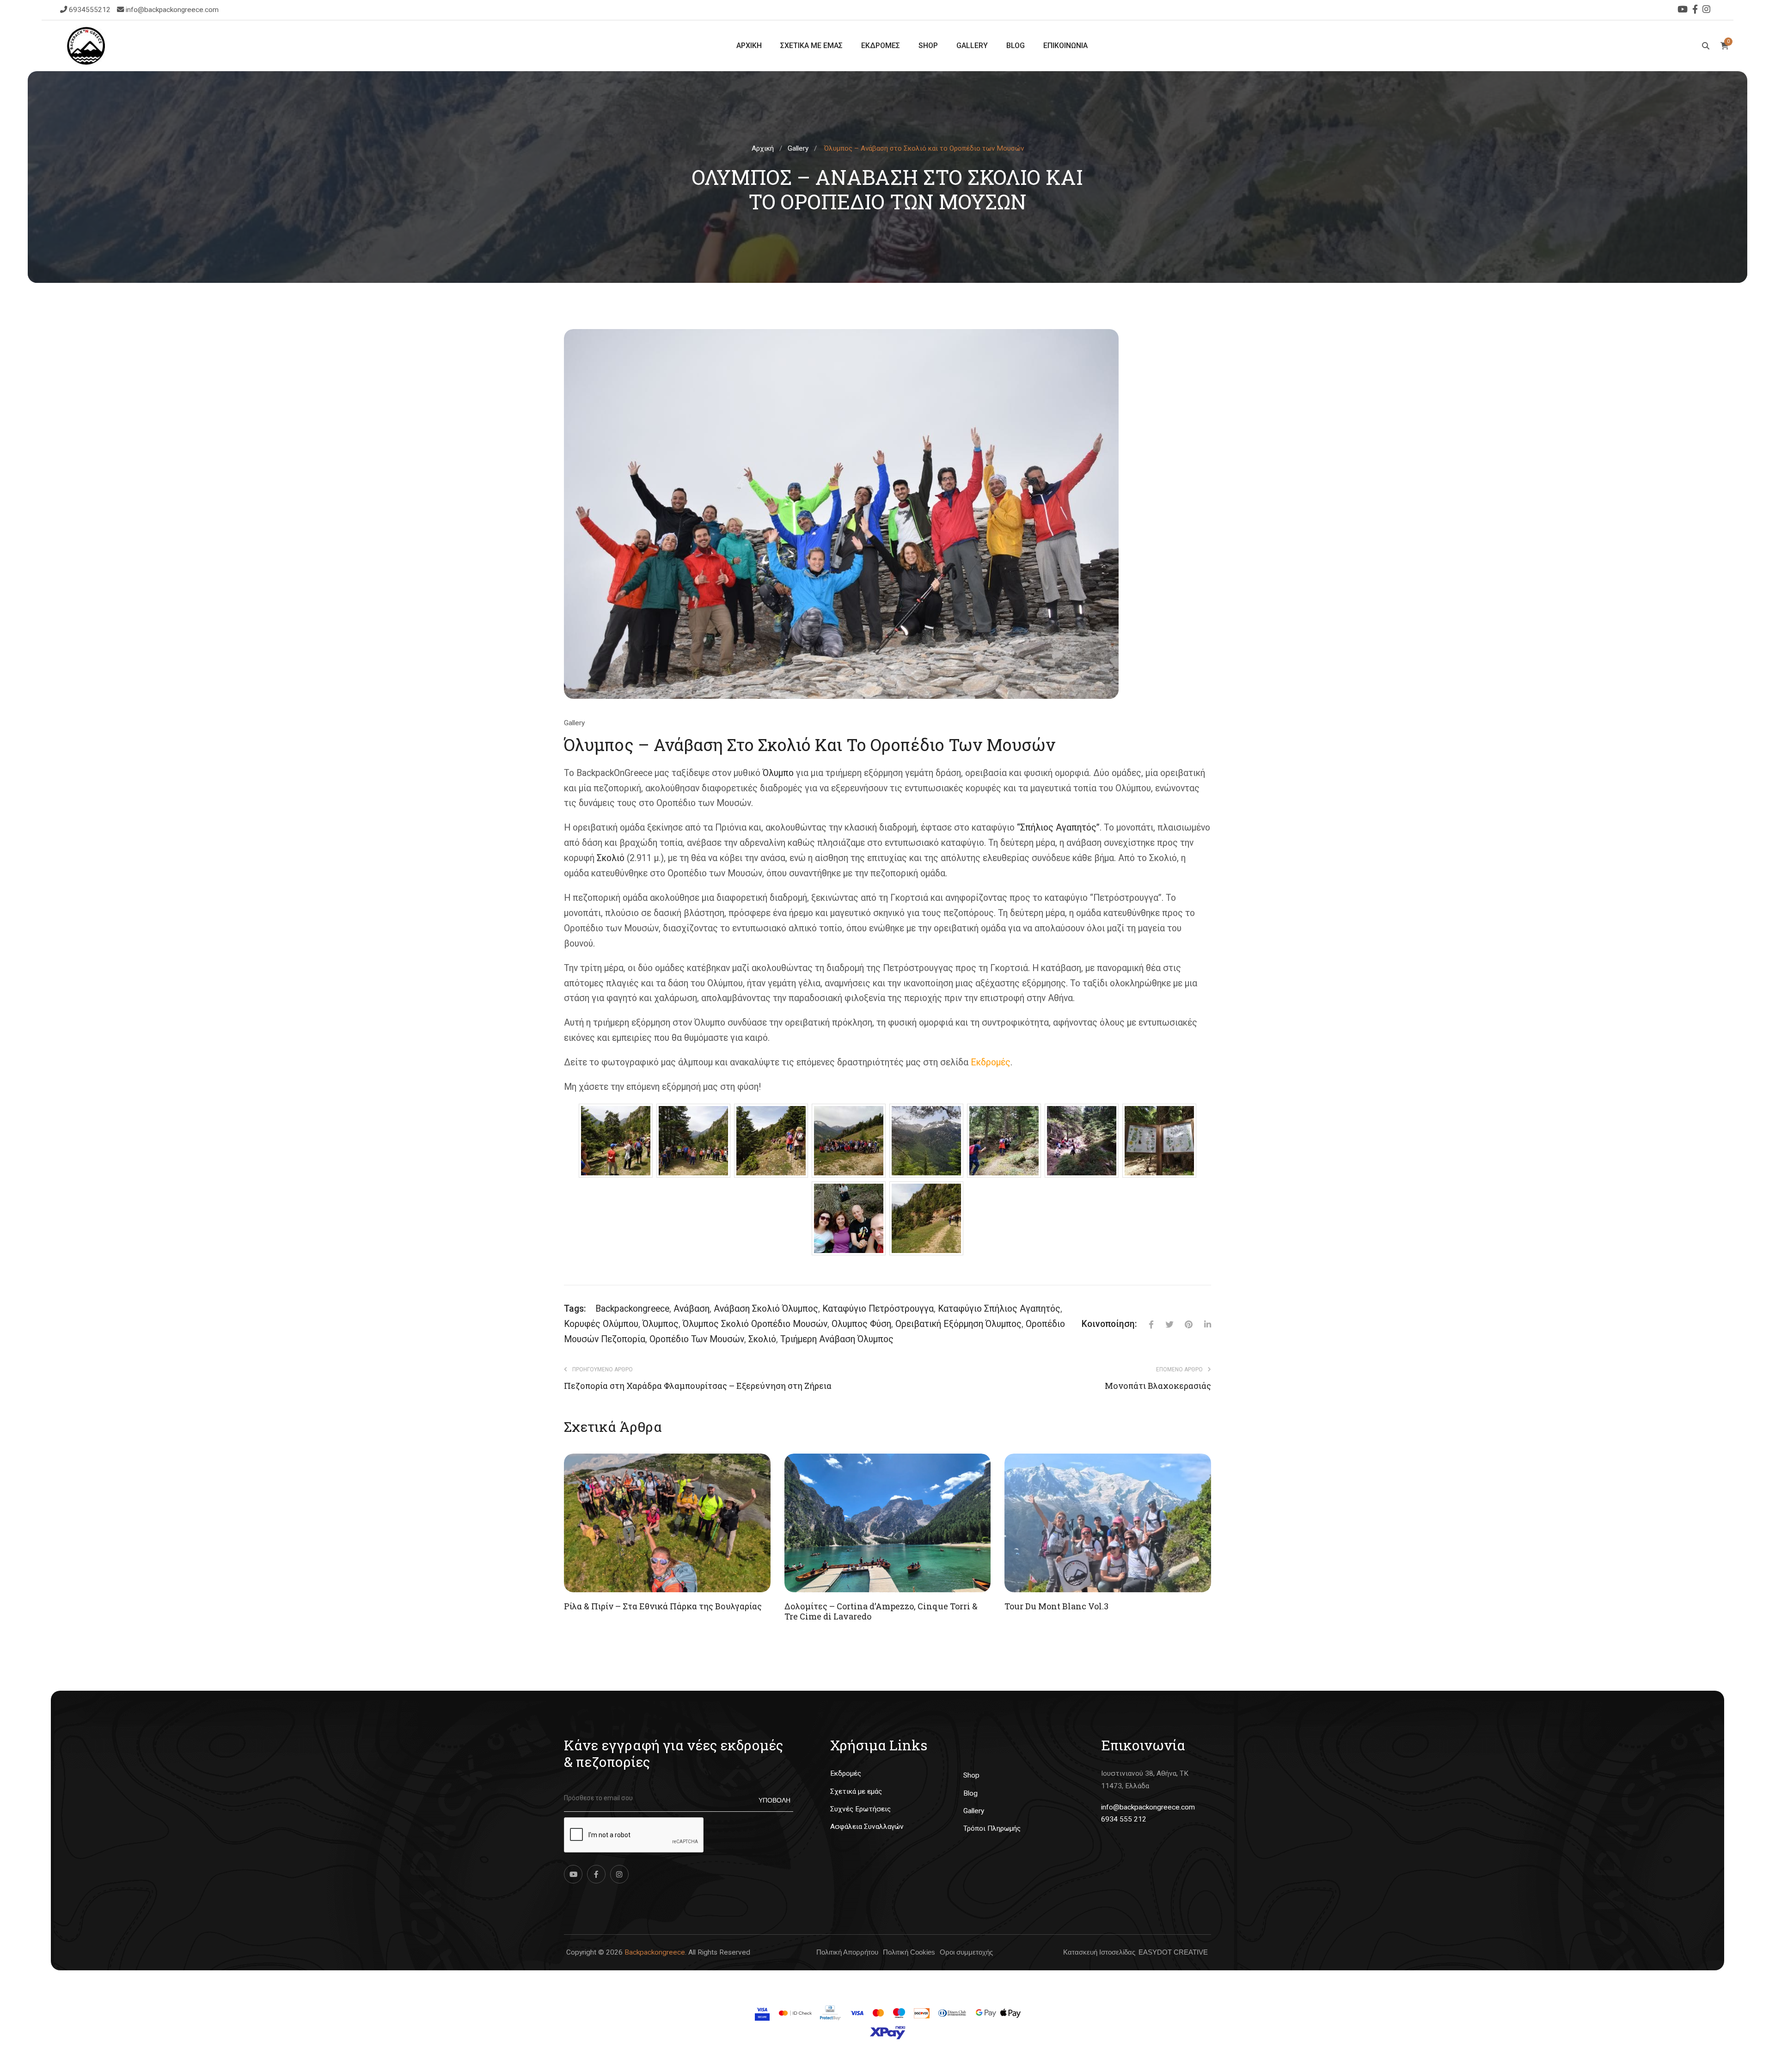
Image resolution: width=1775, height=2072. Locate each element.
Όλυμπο (778, 773)
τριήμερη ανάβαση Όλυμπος (837, 1339)
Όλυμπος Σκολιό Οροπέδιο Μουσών (755, 1324)
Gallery (798, 148)
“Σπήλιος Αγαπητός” (1058, 828)
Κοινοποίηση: (1109, 1324)
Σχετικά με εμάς (856, 1791)
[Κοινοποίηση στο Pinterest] (1183, 1324)
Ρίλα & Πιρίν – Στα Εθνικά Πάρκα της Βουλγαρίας (663, 1606)
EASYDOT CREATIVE (1173, 1952)
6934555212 (91, 10)
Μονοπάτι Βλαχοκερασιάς (1158, 1386)
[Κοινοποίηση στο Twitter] (1163, 1324)
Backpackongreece (655, 1952)
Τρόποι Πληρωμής (992, 1828)
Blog (970, 1793)
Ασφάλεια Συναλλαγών (867, 1827)
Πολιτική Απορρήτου (847, 1952)
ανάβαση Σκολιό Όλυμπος (766, 1309)
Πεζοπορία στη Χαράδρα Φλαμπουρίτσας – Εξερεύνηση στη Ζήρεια (698, 1386)
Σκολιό (611, 858)
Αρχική (763, 148)
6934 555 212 (1124, 1819)
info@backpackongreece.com (172, 10)
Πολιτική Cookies (909, 1952)
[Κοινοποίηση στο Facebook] (1145, 1324)
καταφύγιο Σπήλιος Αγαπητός (999, 1309)
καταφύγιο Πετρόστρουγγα (878, 1309)
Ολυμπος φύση (861, 1324)
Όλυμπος (661, 1324)
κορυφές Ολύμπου (601, 1324)
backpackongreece (632, 1309)
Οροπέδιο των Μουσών (697, 1339)
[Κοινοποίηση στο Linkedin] (1202, 1324)
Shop (971, 1775)
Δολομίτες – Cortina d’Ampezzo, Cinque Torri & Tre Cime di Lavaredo (881, 1611)
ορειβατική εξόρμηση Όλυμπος (958, 1324)
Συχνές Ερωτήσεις (860, 1809)
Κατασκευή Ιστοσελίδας (1099, 1952)
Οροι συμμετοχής (966, 1952)
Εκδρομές (991, 1062)
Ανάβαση (692, 1309)
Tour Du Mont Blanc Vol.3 (1056, 1606)
